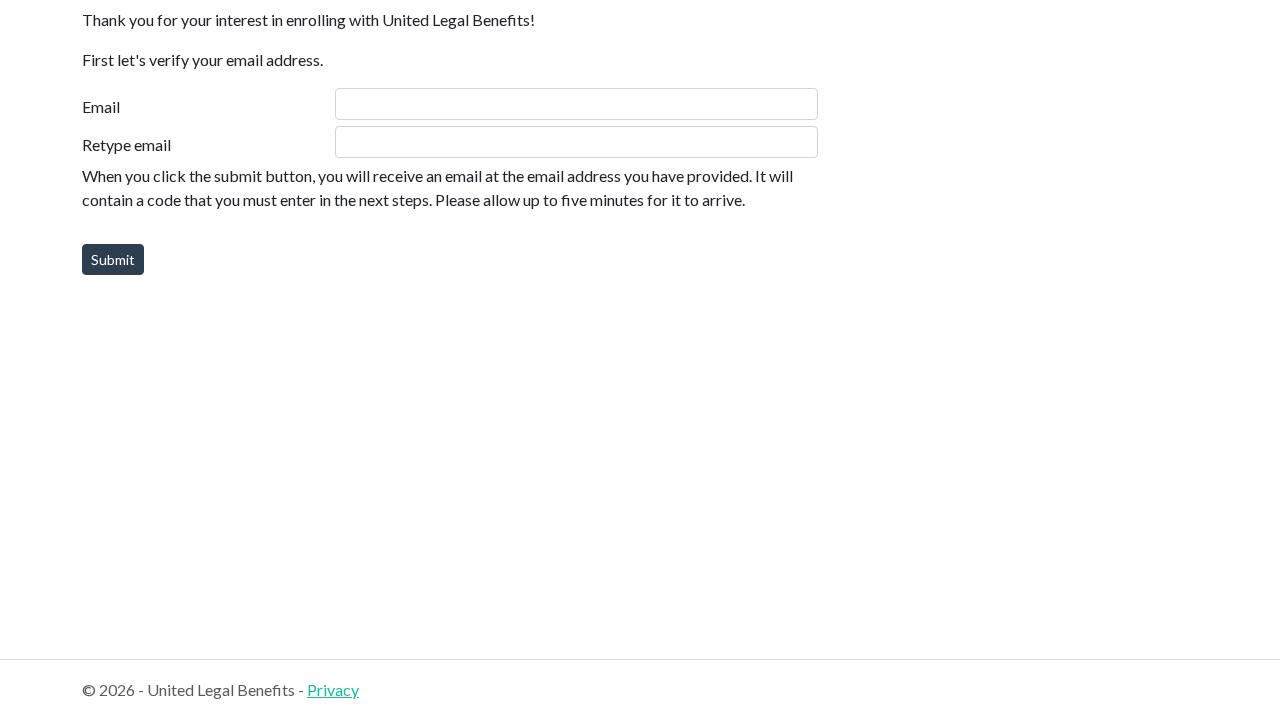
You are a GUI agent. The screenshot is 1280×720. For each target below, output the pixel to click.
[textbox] (576, 104)
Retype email (126, 144)
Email (101, 106)
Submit (113, 259)
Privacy (333, 689)
